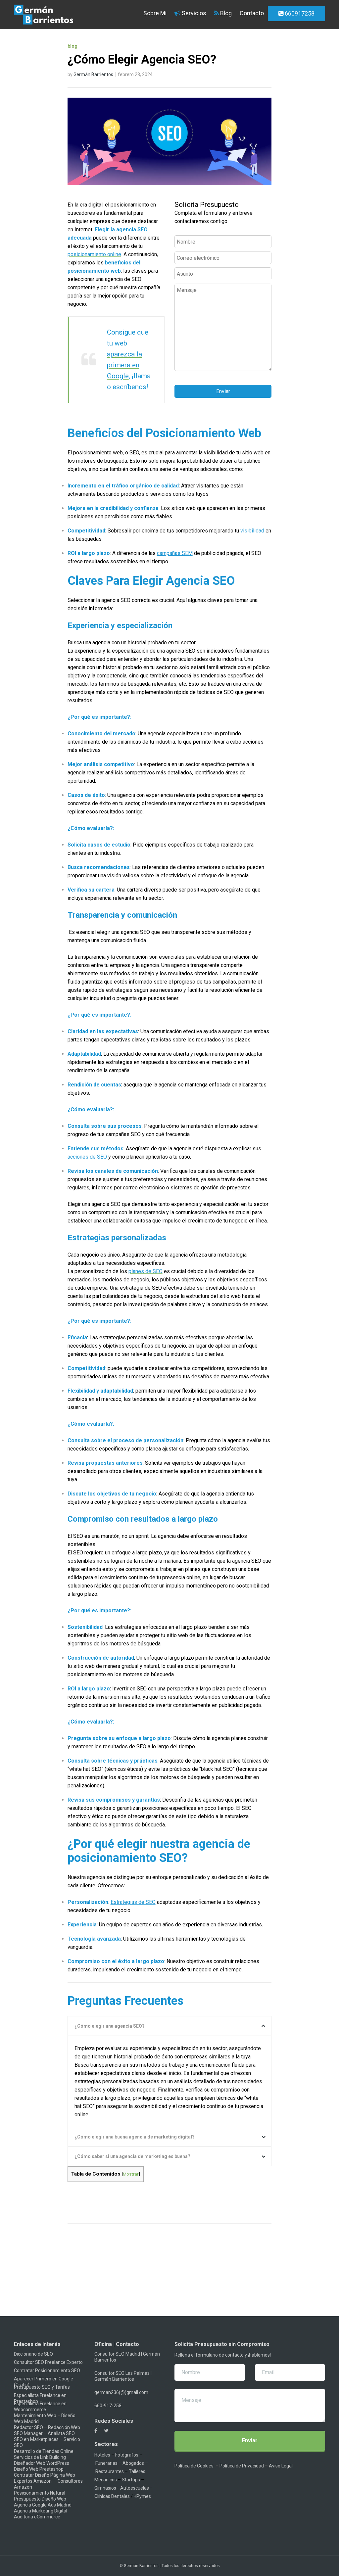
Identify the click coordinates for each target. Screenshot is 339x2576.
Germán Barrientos (93, 74)
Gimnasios (105, 2488)
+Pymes (142, 2496)
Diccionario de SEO (33, 2354)
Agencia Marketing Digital (41, 2511)
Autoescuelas (135, 2488)
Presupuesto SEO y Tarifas (42, 2387)
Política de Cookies (194, 2466)
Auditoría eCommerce (37, 2517)
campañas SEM (175, 553)
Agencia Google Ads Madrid (43, 2505)
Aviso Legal (281, 2466)
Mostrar (131, 2174)
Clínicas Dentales (112, 2496)
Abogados (133, 2463)
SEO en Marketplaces (36, 2439)
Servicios (193, 13)
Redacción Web (64, 2427)
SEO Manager (28, 2433)
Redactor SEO (28, 2427)
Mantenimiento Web (35, 2415)
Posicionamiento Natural (40, 2493)
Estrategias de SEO (133, 1902)
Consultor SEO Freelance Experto (48, 2362)
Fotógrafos (127, 2455)
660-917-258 (108, 2406)
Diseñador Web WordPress (42, 2463)
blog (73, 46)
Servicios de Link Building (40, 2457)
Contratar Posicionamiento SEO (47, 2370)
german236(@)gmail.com (121, 2392)
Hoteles (102, 2455)
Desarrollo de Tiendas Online (44, 2451)
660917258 (299, 13)
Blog (225, 13)
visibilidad (252, 531)
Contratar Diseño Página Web (45, 2475)
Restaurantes (110, 2471)
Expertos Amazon (33, 2481)
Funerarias (106, 2463)
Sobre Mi (154, 13)
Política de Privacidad (242, 2466)
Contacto (252, 13)
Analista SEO (61, 2433)
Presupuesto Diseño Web (40, 2499)
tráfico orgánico (132, 486)
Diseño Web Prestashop (39, 2469)
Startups (131, 2480)
